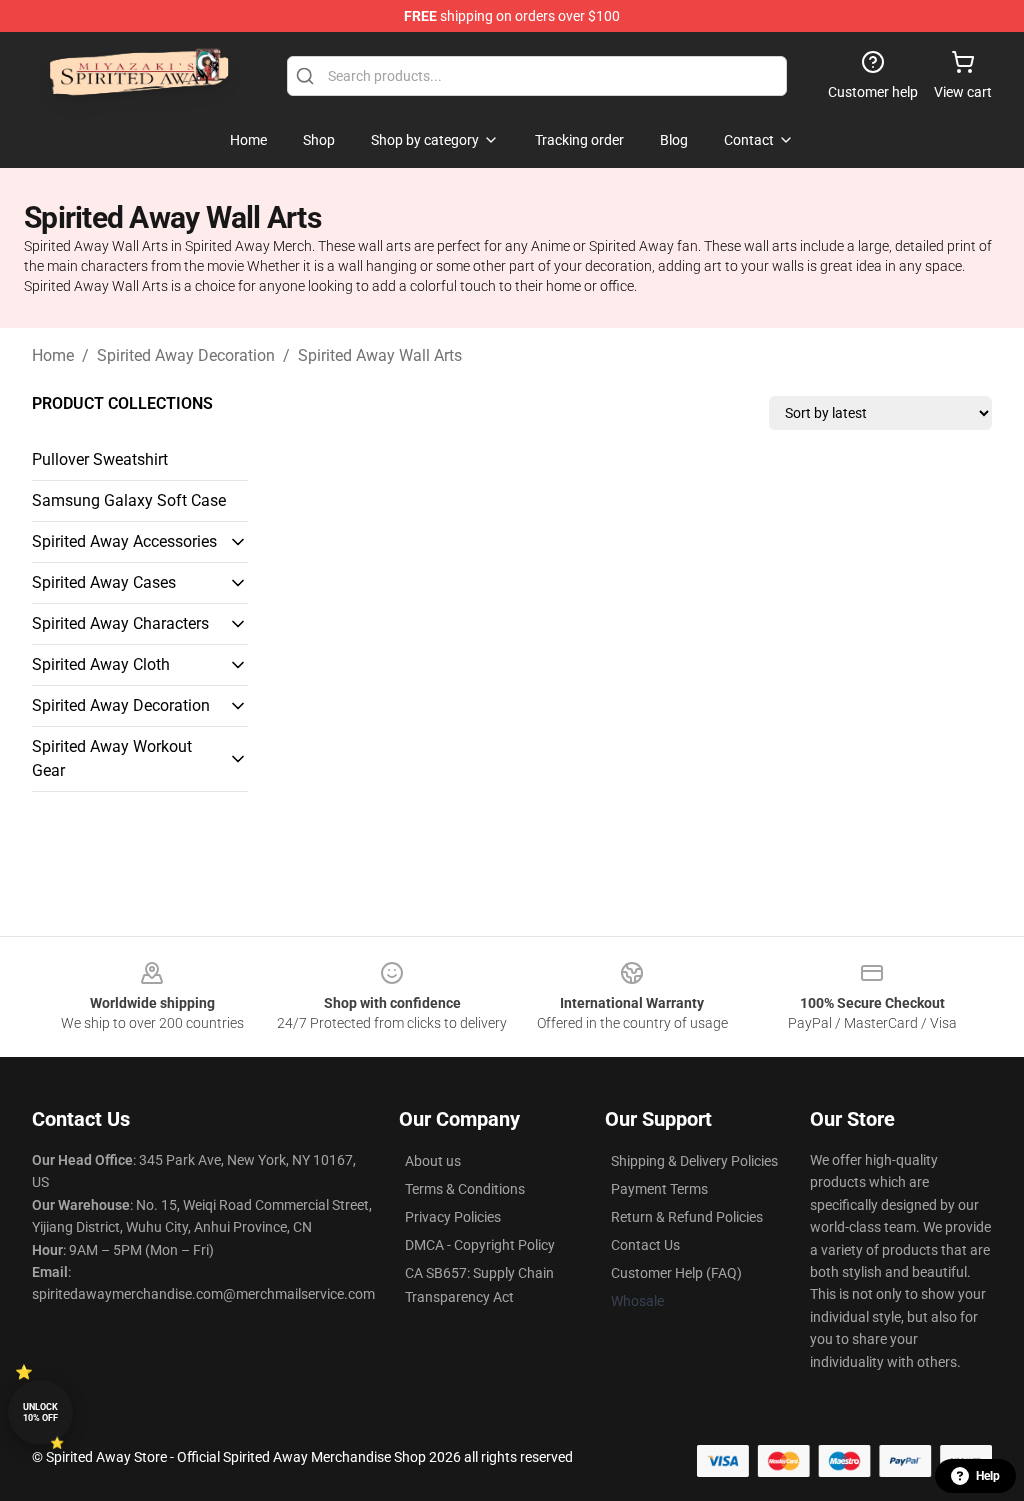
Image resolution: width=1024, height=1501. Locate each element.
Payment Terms (659, 1189)
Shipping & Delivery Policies (694, 1161)
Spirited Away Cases (104, 582)
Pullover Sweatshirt (100, 459)
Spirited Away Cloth (101, 664)
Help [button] (988, 1476)
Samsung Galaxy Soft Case (129, 500)
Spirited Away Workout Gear (112, 758)
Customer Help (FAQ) (676, 1273)
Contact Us (645, 1245)
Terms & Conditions (465, 1189)
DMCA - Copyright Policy (480, 1245)
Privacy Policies (453, 1217)
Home (53, 355)
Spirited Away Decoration (186, 355)
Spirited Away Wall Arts (380, 355)
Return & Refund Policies (687, 1217)
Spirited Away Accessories (124, 541)
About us (433, 1161)
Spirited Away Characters (120, 623)
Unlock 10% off (40, 1412)
